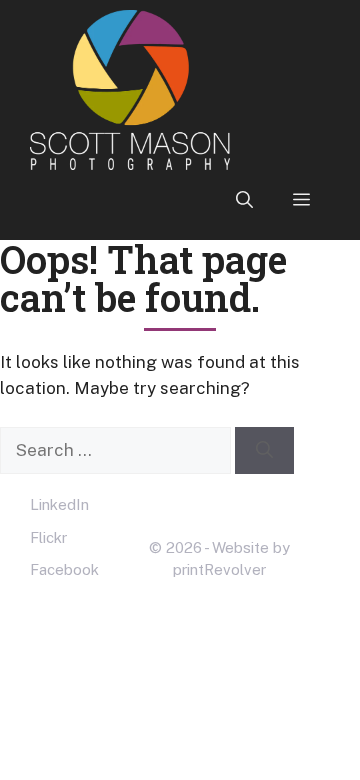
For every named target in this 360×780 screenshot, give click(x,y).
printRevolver (219, 569)
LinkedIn (59, 504)
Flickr (48, 537)
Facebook (64, 569)
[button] (244, 200)
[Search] (264, 451)
